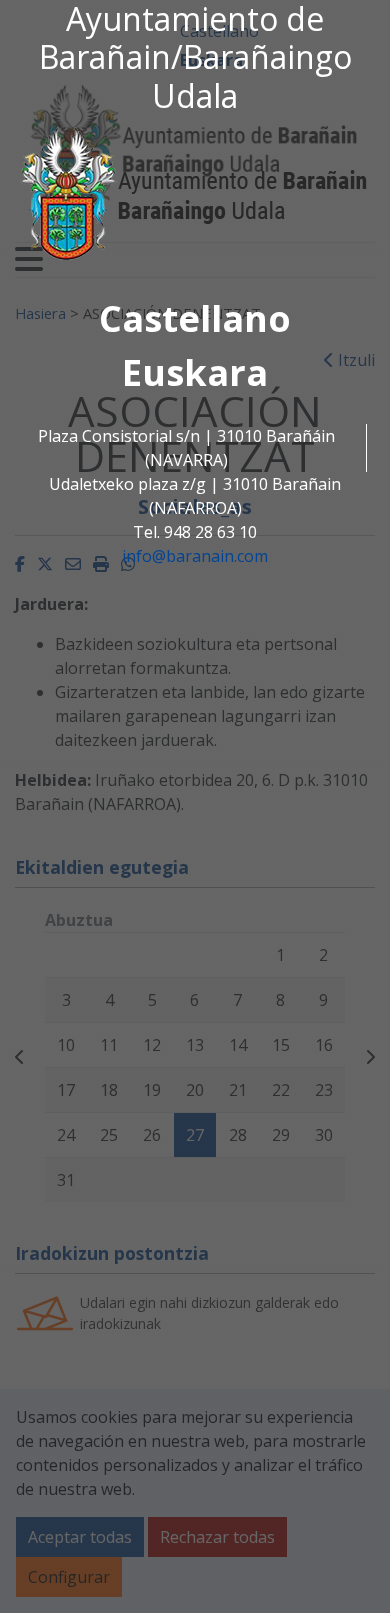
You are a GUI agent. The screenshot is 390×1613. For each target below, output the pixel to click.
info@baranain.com (195, 556)
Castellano (195, 318)
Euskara (195, 372)
